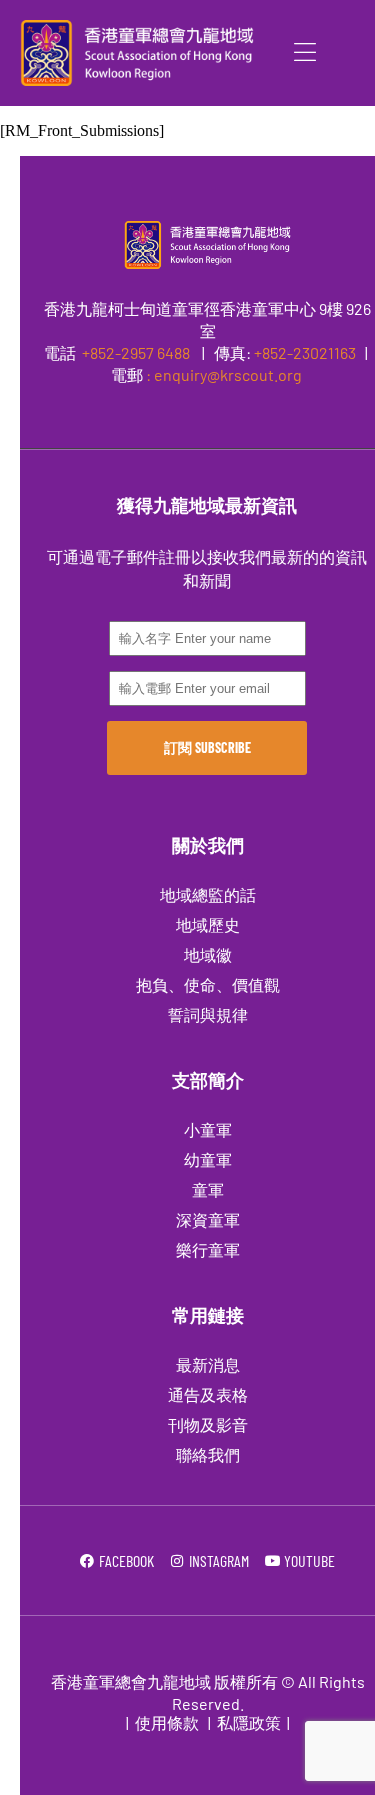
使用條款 (167, 1722)
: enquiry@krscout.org (224, 374)
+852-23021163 (305, 352)
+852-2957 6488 (134, 352)
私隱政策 (249, 1722)
